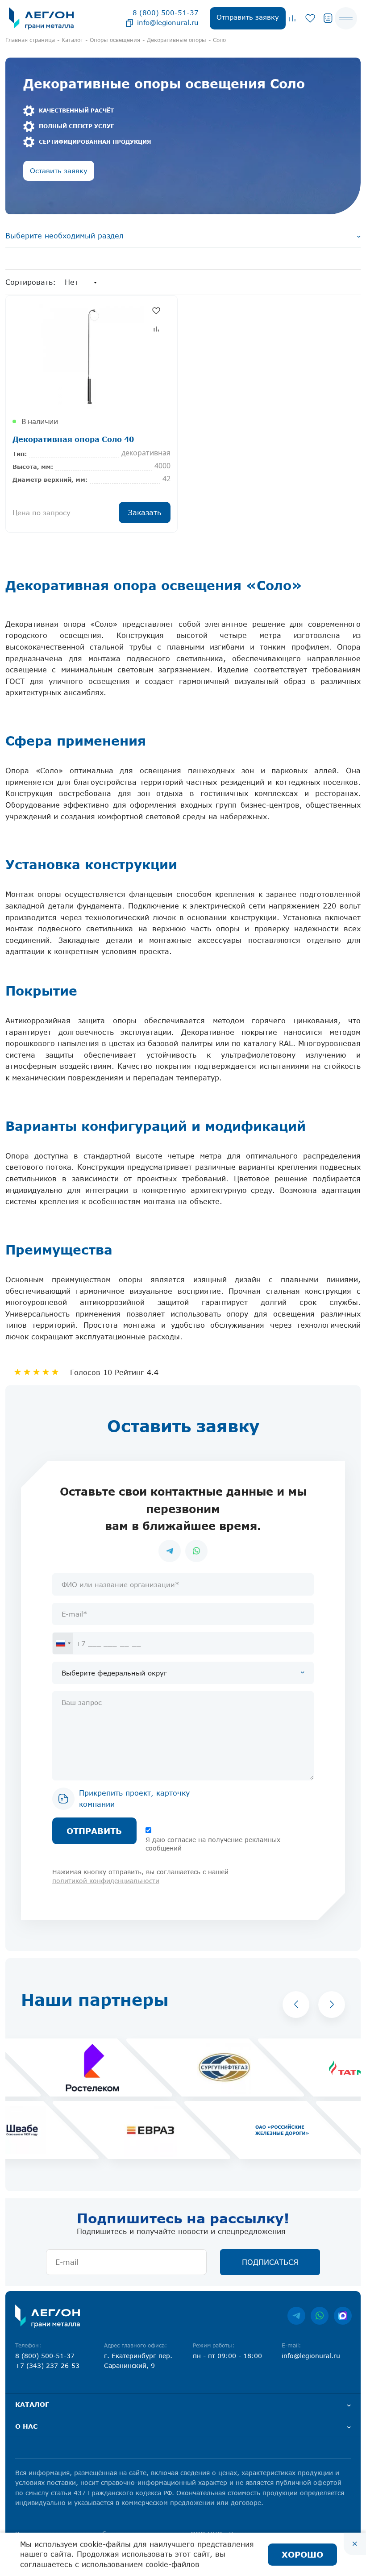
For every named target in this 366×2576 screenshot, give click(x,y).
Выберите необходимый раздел (64, 236)
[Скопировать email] (129, 22)
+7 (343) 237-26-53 (47, 2366)
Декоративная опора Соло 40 (73, 439)
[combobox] (63, 1643)
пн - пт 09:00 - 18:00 (227, 2356)
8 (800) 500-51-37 (166, 13)
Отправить (94, 1831)
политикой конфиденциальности (106, 1881)
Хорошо (302, 2554)
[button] (296, 2005)
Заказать (145, 513)
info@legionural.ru (168, 22)
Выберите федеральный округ (114, 1673)
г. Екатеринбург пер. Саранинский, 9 (138, 2361)
